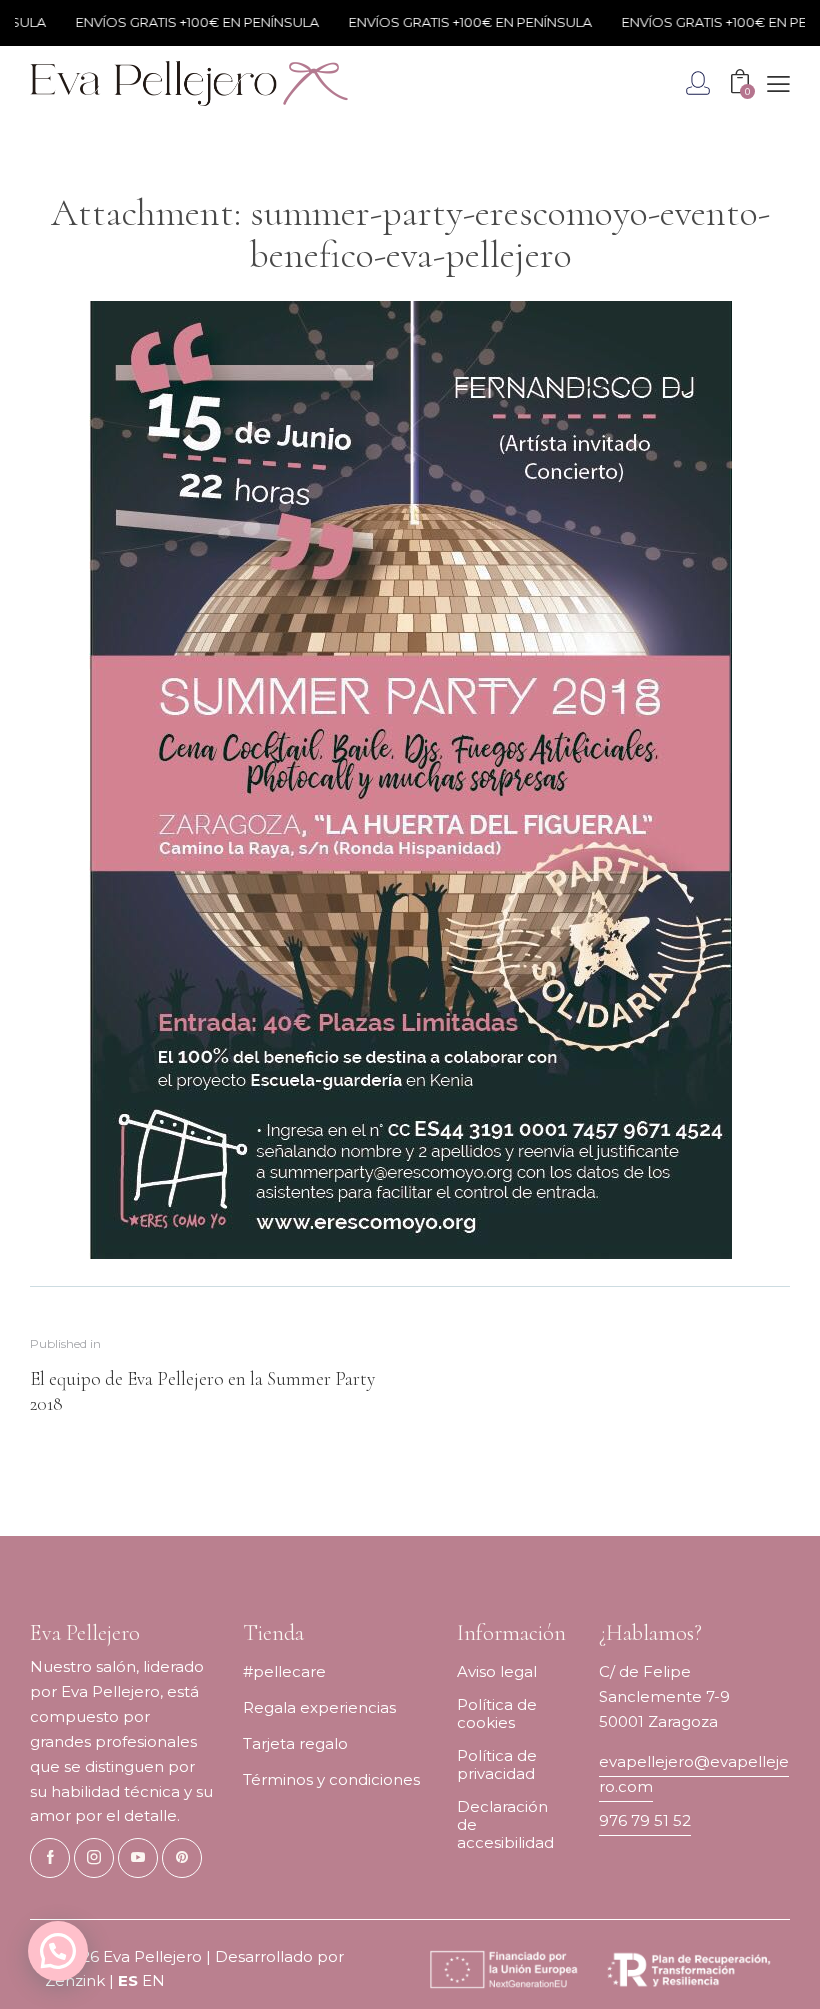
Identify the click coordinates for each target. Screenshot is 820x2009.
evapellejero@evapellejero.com (694, 1774)
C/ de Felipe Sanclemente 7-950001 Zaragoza (664, 1696)
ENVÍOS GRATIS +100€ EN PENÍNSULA (179, 22)
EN (153, 1980)
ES (128, 1980)
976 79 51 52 (645, 1820)
